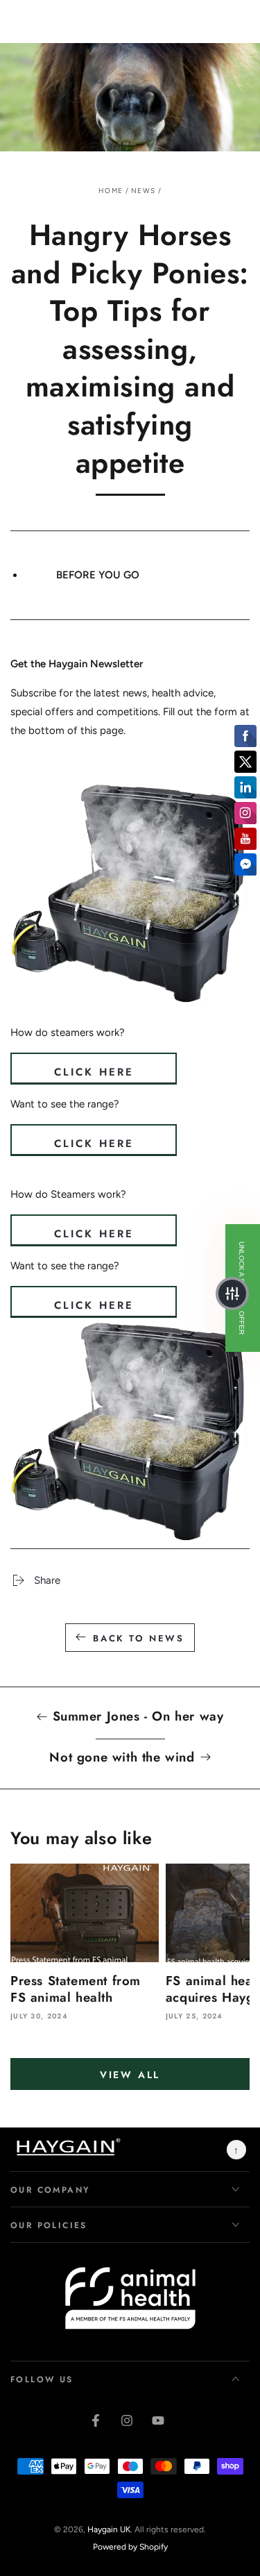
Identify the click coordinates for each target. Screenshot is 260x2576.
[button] (232, 1294)
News (143, 191)
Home (111, 191)
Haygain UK (109, 2529)
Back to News (138, 1638)
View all (130, 2075)
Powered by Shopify (130, 2547)
